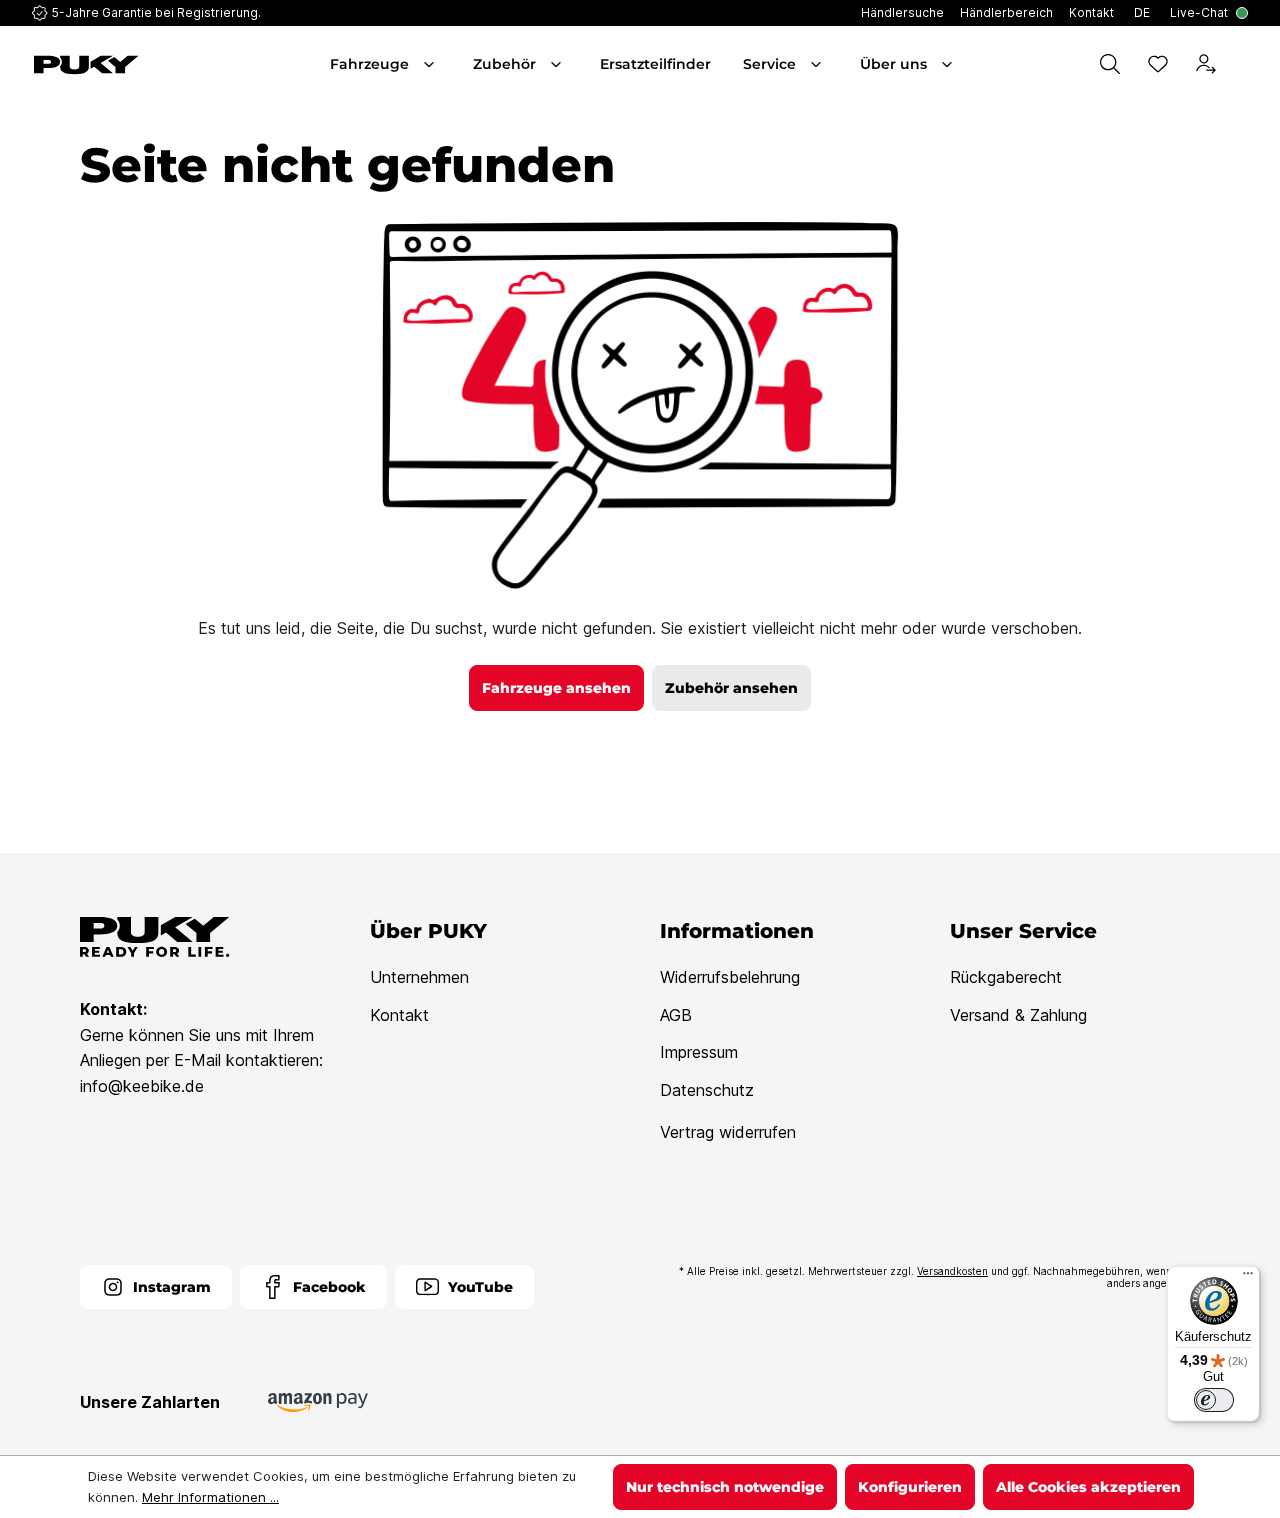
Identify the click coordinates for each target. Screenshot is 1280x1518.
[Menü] (1248, 1278)
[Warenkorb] (1244, 64)
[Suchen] (1110, 64)
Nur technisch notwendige (725, 1487)
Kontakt (399, 1015)
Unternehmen (419, 977)
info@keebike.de (142, 1086)
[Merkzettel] (1158, 64)
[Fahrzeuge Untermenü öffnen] (431, 64)
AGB (676, 1015)
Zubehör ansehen (731, 688)
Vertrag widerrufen (728, 1132)
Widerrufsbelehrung (730, 977)
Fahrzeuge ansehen (556, 688)
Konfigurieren (910, 1487)
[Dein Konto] (1206, 64)
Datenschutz (707, 1090)
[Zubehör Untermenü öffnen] (558, 64)
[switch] (1214, 1400)
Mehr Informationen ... (210, 1497)
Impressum (699, 1052)
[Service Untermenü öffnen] (818, 64)
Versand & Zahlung (1018, 1015)
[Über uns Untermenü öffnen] (949, 64)
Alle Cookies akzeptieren (1088, 1487)
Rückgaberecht (1006, 977)
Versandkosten (952, 1271)
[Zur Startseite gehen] (126, 65)
